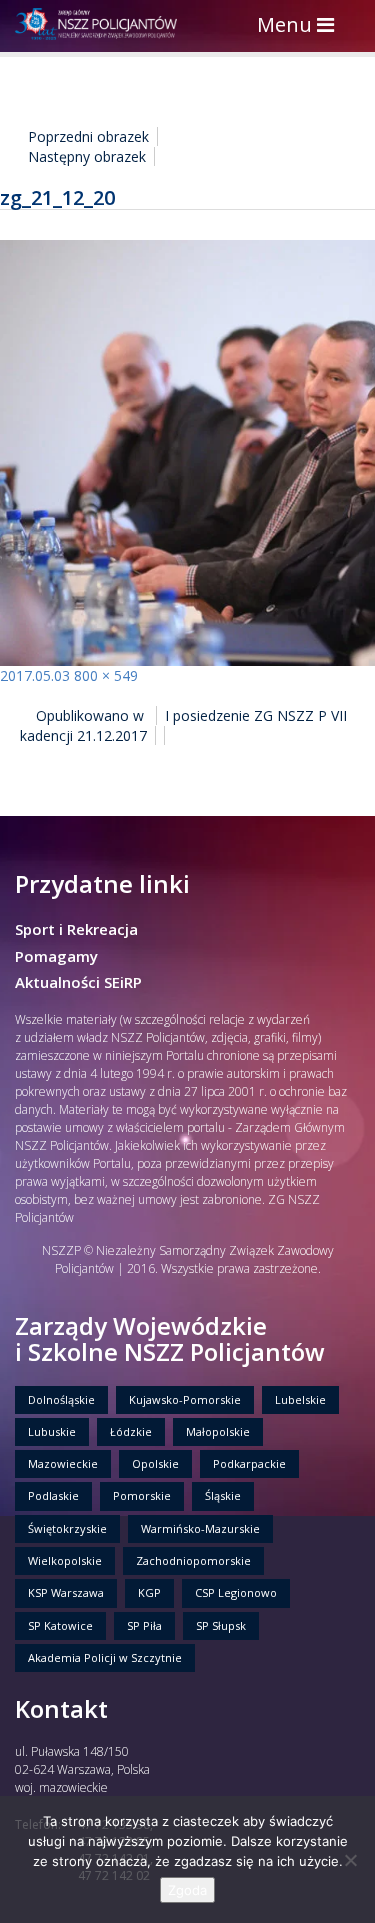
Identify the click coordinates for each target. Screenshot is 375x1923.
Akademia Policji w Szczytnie (105, 1657)
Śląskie (223, 1495)
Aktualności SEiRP (78, 982)
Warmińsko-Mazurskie (200, 1528)
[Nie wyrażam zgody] (350, 1860)
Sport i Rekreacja (76, 929)
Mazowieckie (63, 1463)
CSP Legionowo (236, 1592)
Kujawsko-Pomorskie (185, 1399)
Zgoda (187, 1890)
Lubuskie (52, 1431)
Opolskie (155, 1463)
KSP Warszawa (66, 1592)
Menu (300, 26)
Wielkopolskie (65, 1560)
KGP (149, 1592)
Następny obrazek (87, 156)
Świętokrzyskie (67, 1528)
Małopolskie (218, 1431)
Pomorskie (142, 1495)
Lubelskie (300, 1399)
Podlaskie (53, 1495)
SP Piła (144, 1625)
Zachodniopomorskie (193, 1560)
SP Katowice (60, 1625)
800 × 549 (106, 675)
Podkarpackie (249, 1463)
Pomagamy (56, 956)
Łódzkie (131, 1431)
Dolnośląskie (61, 1399)
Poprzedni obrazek (88, 136)
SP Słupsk (221, 1625)
